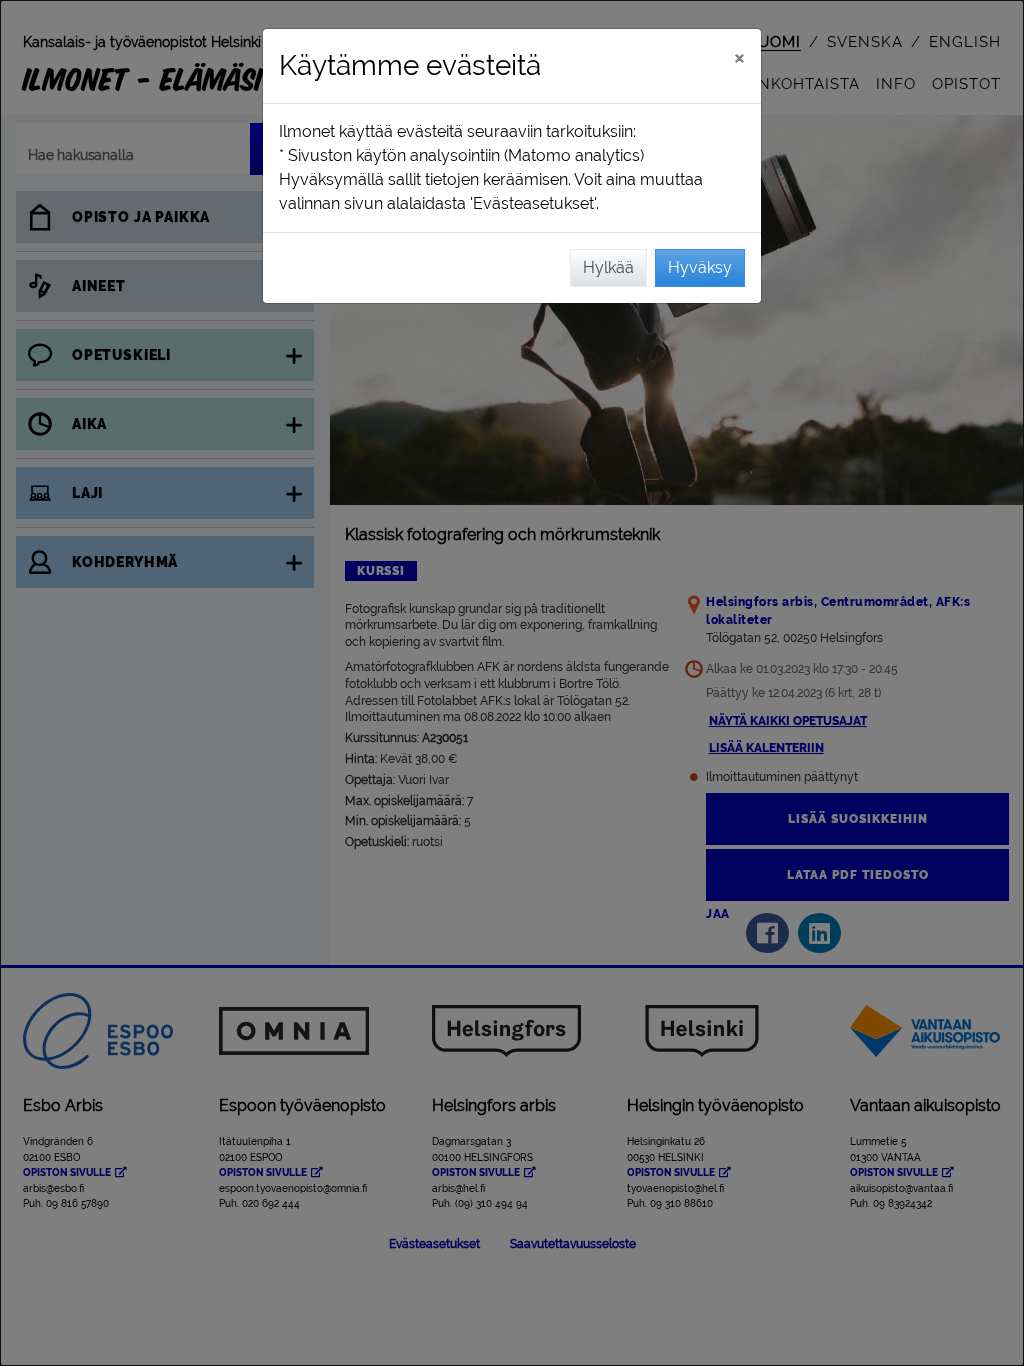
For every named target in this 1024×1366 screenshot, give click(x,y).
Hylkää (608, 267)
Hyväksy (700, 267)
